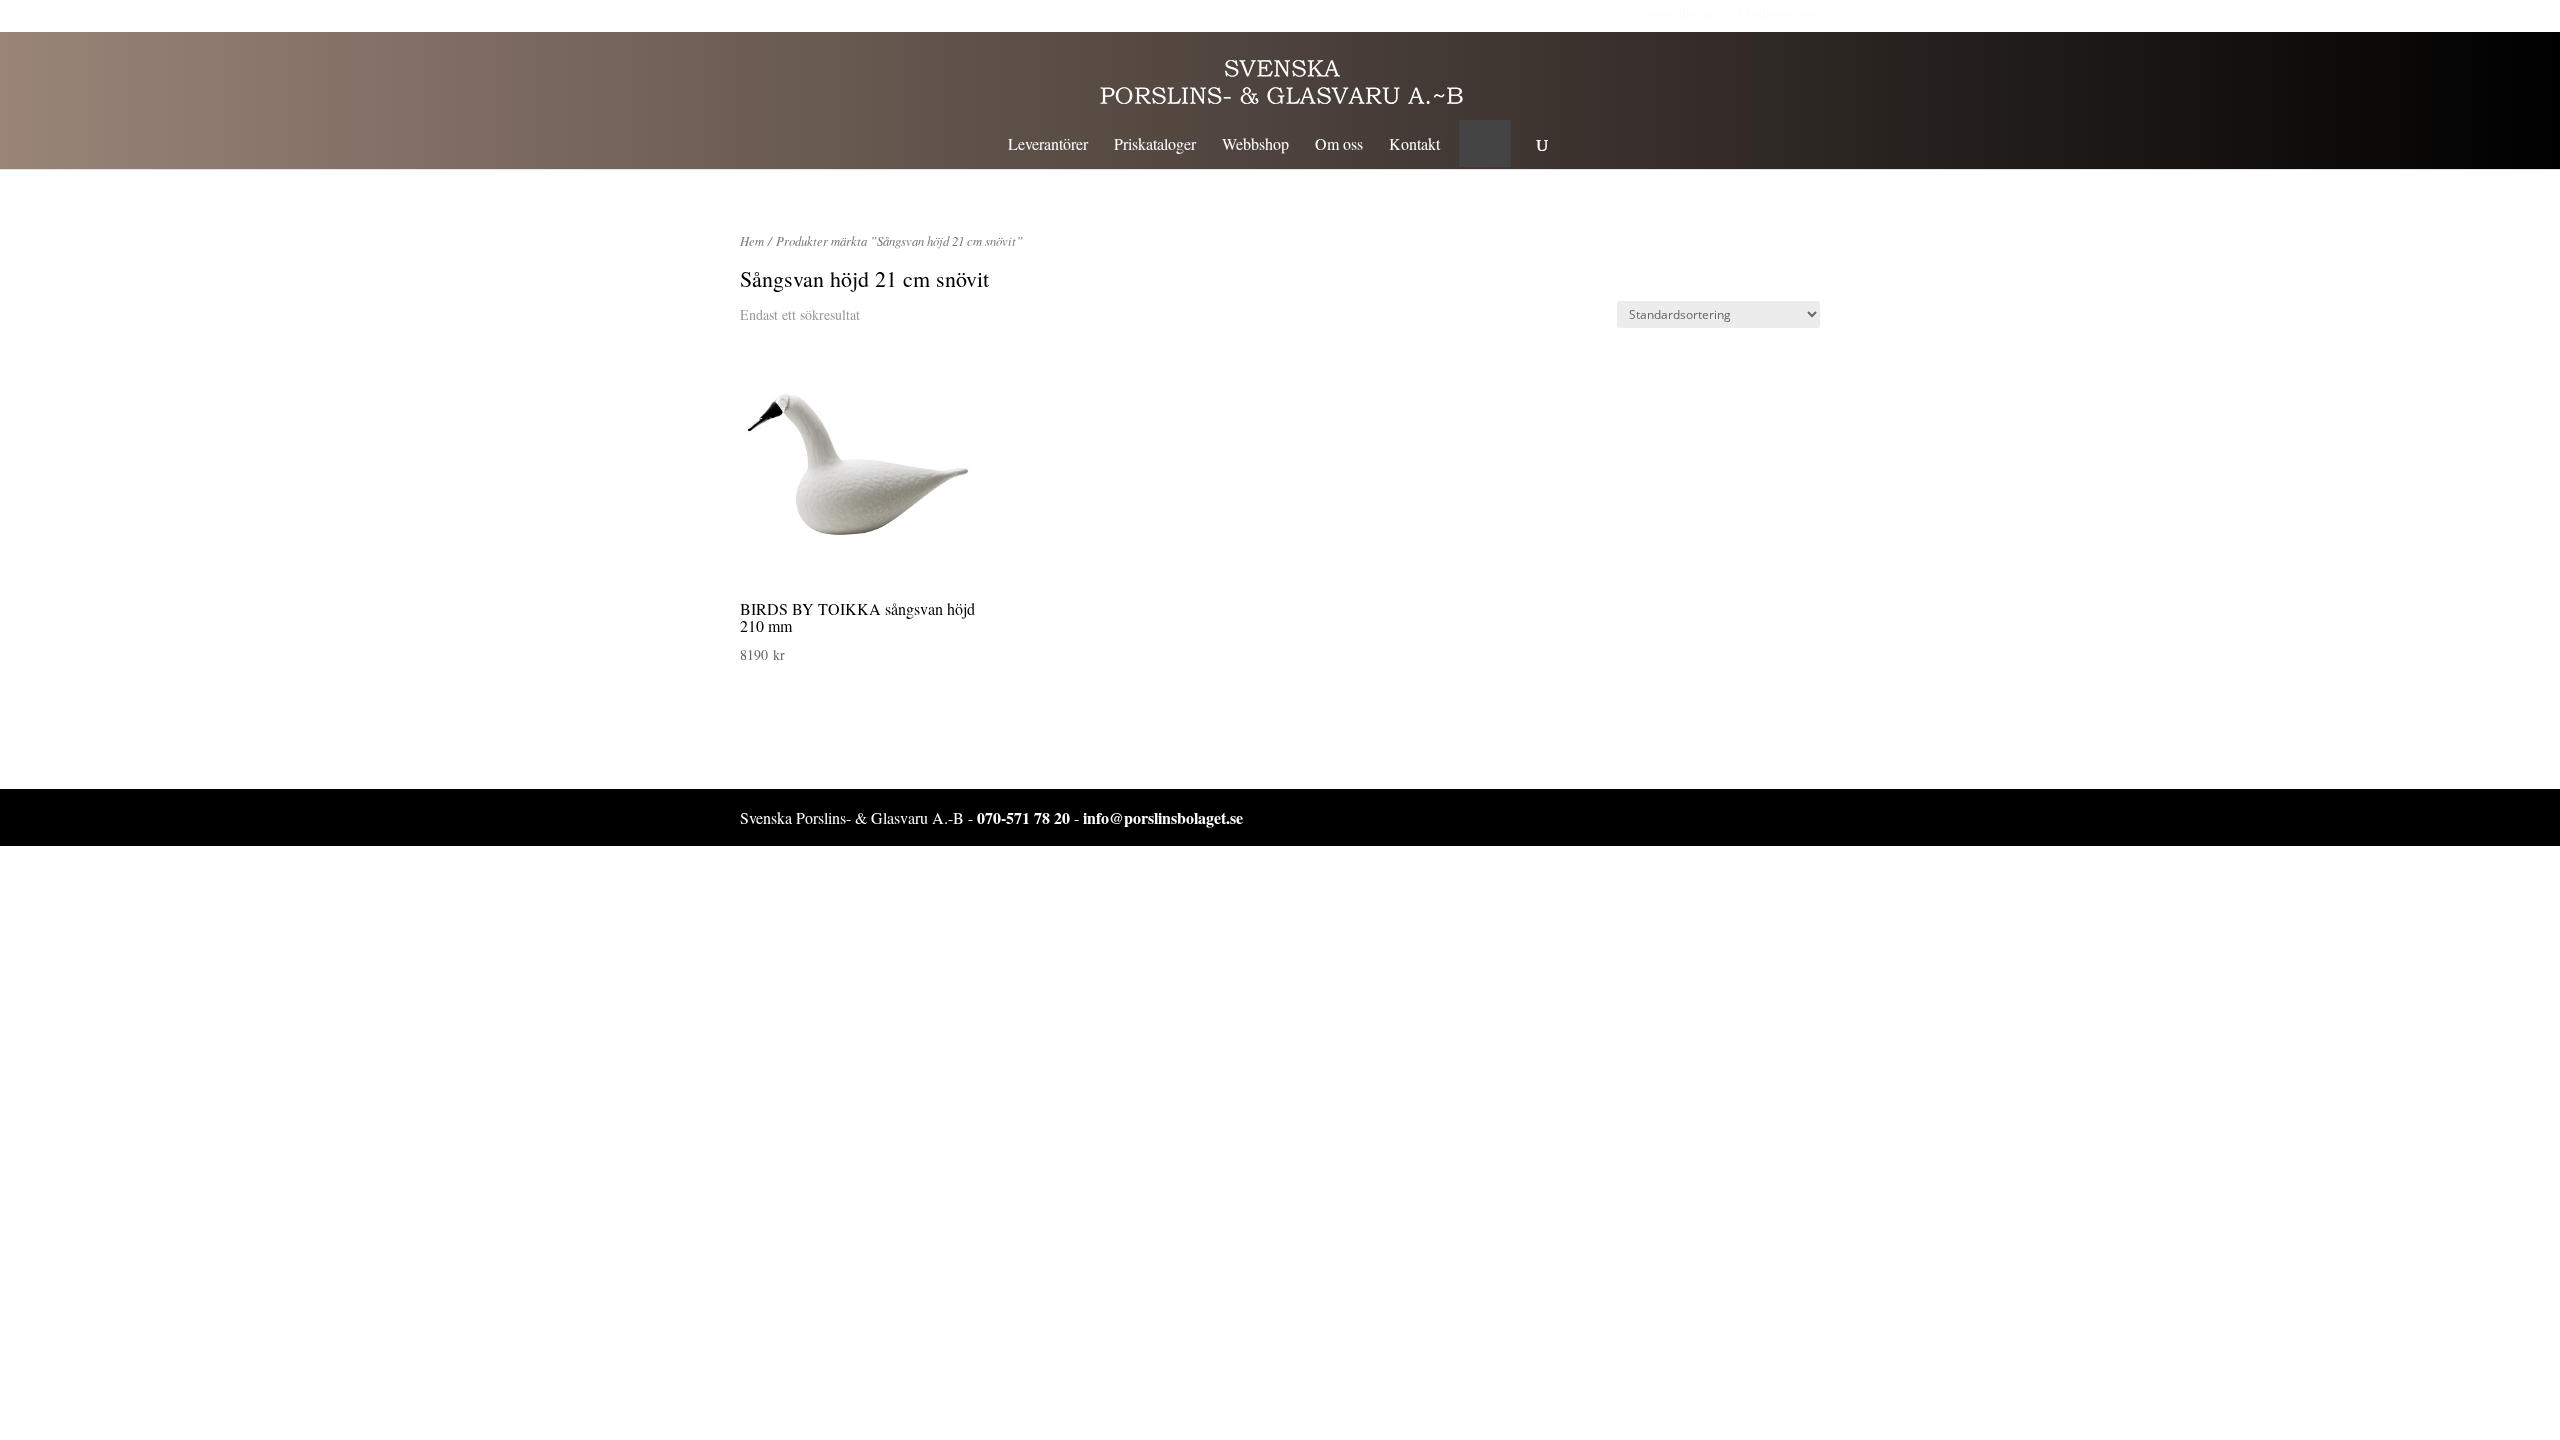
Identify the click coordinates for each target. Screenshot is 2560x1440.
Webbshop (1255, 145)
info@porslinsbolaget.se (1163, 817)
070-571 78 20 (1023, 817)
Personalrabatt (1678, 13)
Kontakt (1414, 145)
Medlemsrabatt (1778, 13)
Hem (752, 240)
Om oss (1339, 145)
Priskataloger (1155, 145)
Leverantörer (1048, 145)
